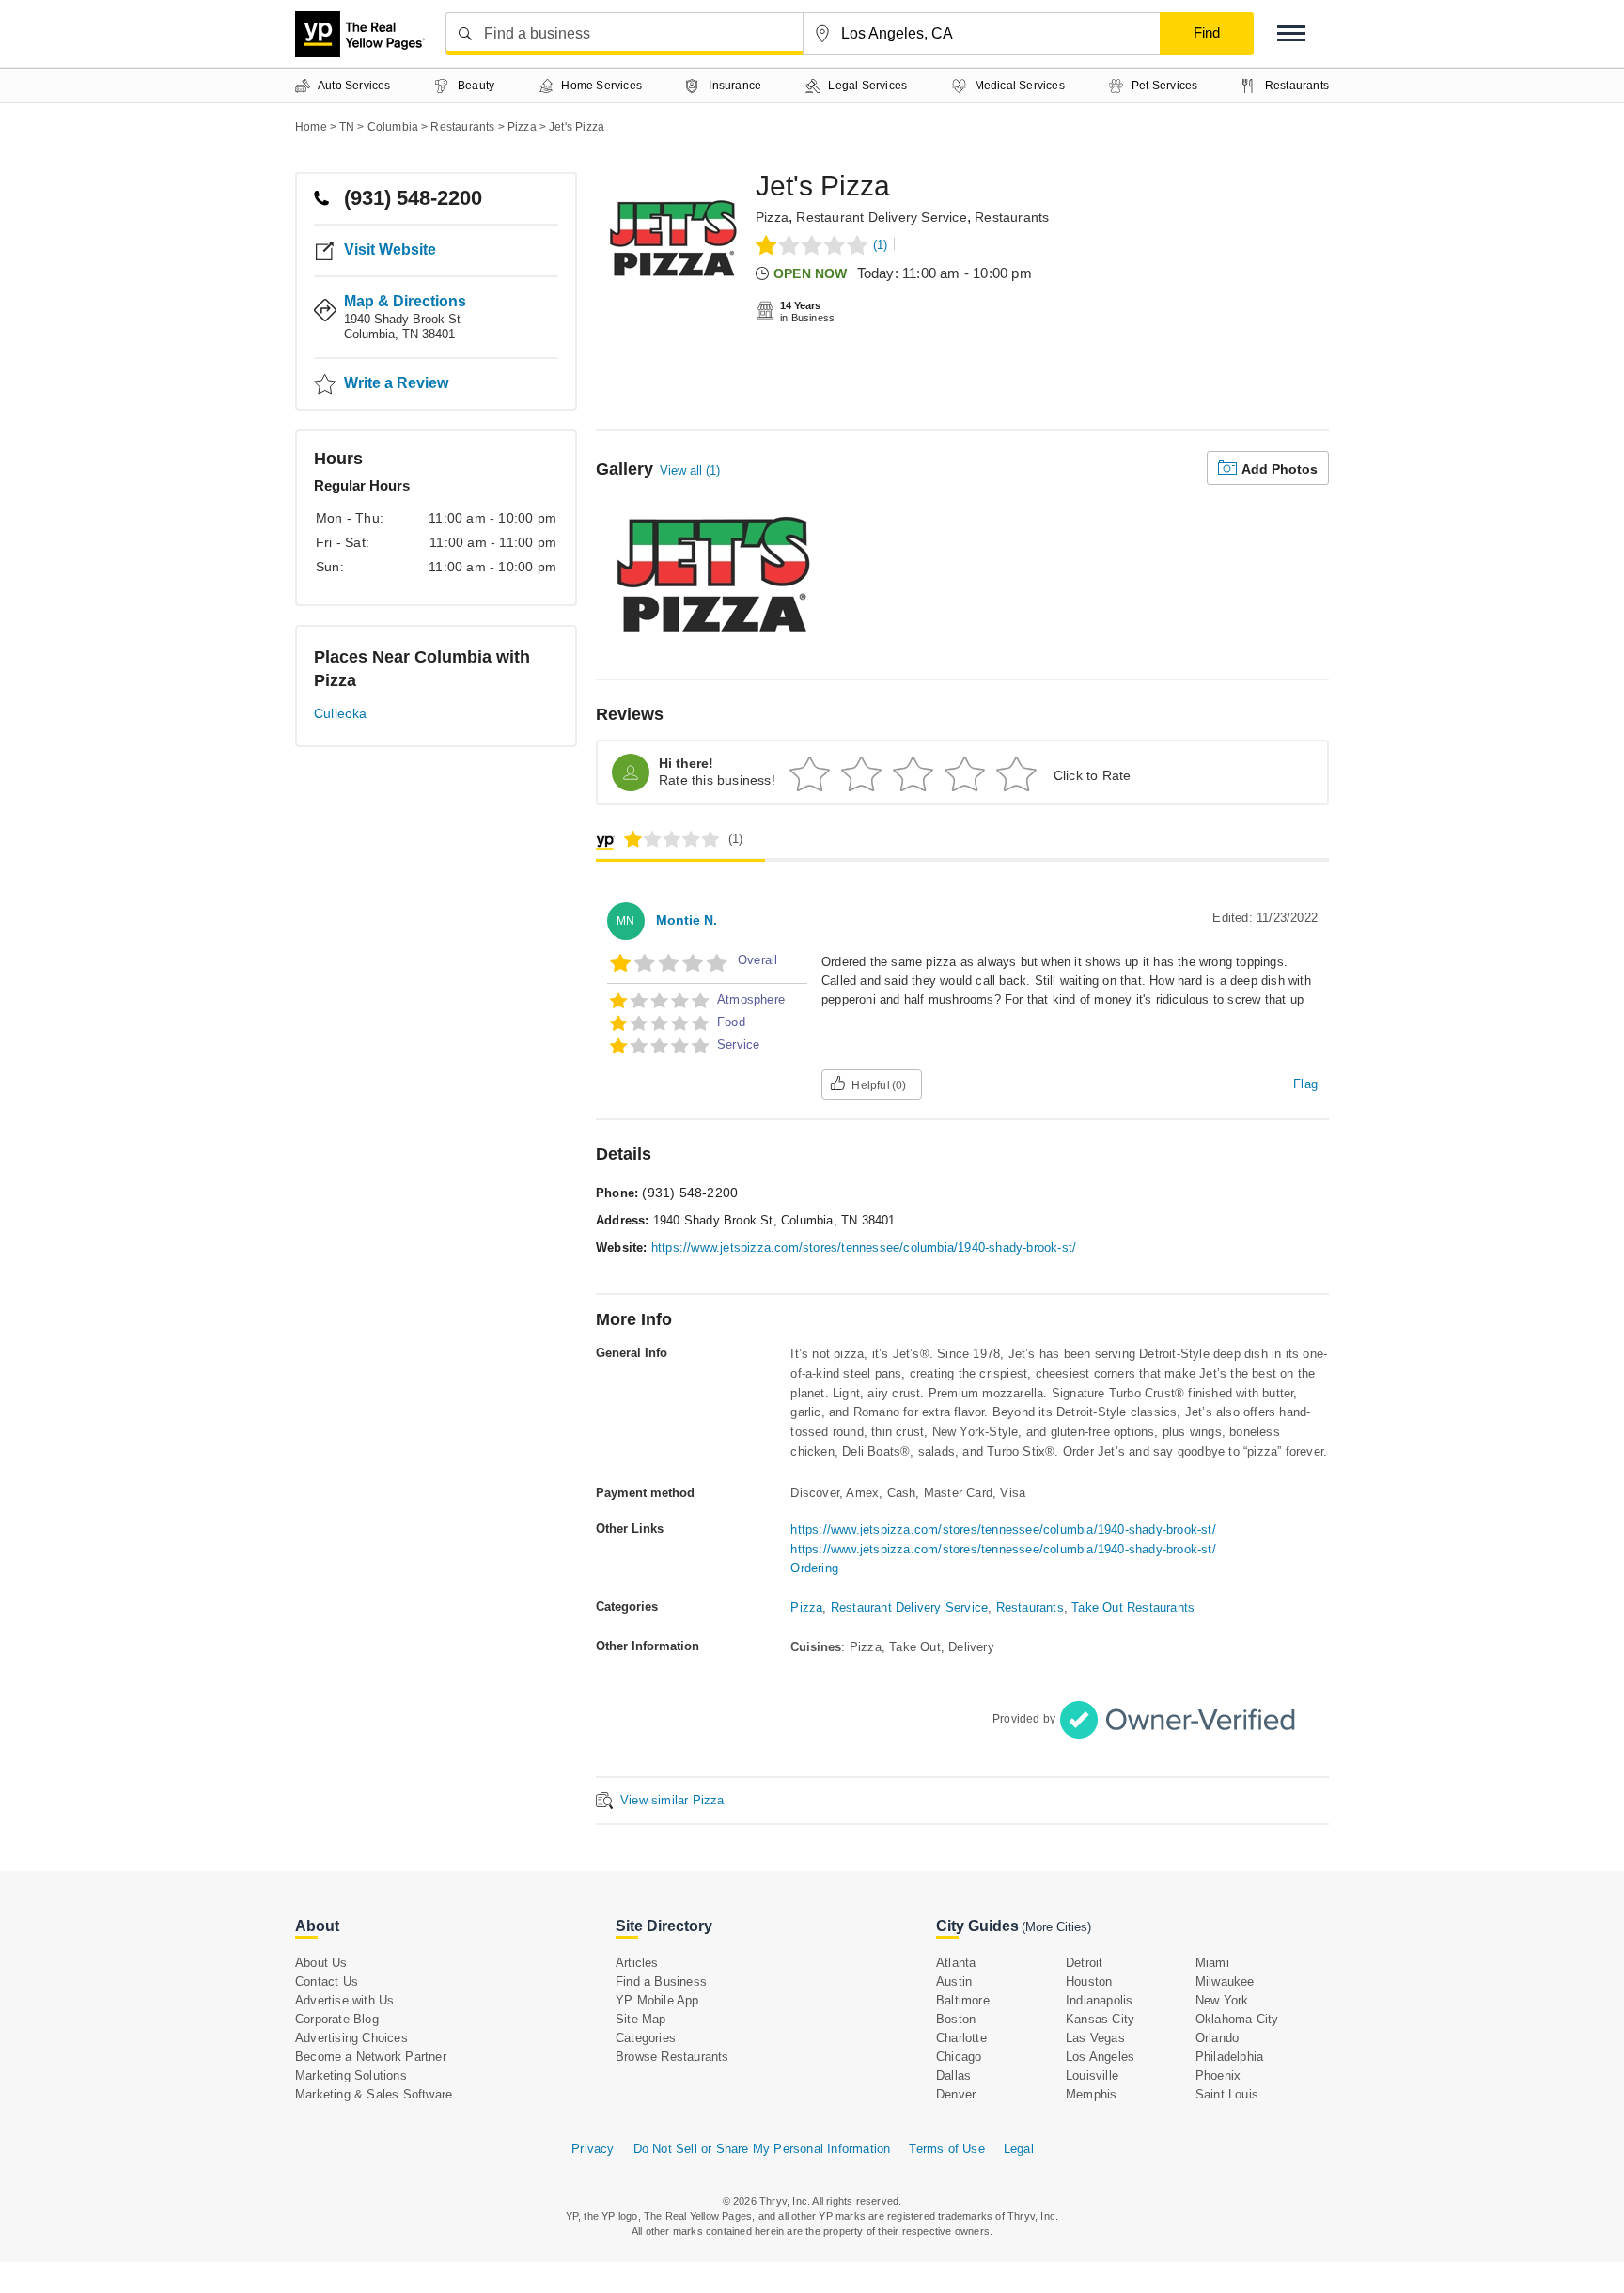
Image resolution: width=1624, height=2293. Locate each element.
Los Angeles (1100, 2057)
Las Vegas (1095, 2038)
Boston (956, 2019)
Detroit (1084, 1963)
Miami (1212, 1963)
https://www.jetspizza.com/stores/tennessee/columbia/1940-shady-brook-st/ (864, 1248)
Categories (646, 2038)
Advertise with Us (344, 2000)
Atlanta (956, 1963)
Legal (1019, 2149)
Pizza (772, 217)
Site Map (641, 2019)
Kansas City (1100, 2019)
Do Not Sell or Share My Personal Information (762, 2149)
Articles (637, 1963)
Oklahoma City (1237, 2019)
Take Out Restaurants (1133, 1607)
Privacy (593, 2149)
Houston (1089, 1981)
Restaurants (1012, 217)
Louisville (1092, 2075)
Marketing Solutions (351, 2075)
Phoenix (1218, 2075)
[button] (1291, 33)
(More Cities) (1056, 1927)
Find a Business (661, 1981)
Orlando (1217, 2038)
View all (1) (690, 470)
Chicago (959, 2057)
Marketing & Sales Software (374, 2094)
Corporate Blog (337, 2019)
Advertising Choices (351, 2038)
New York (1222, 2000)
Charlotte (961, 2038)
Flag (1305, 1084)
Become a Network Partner (371, 2057)
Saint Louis (1227, 2094)
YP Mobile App (657, 2000)
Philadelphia (1229, 2057)
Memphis (1091, 2094)
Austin (954, 1981)
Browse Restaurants (672, 2057)
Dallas (953, 2075)
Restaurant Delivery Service (881, 217)
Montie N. (687, 920)
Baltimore (963, 2000)
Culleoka (341, 713)
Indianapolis (1099, 2000)
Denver (956, 2094)
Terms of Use (946, 2149)
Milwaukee (1225, 1981)
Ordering (814, 1568)
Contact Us (327, 1981)
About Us (321, 1963)
